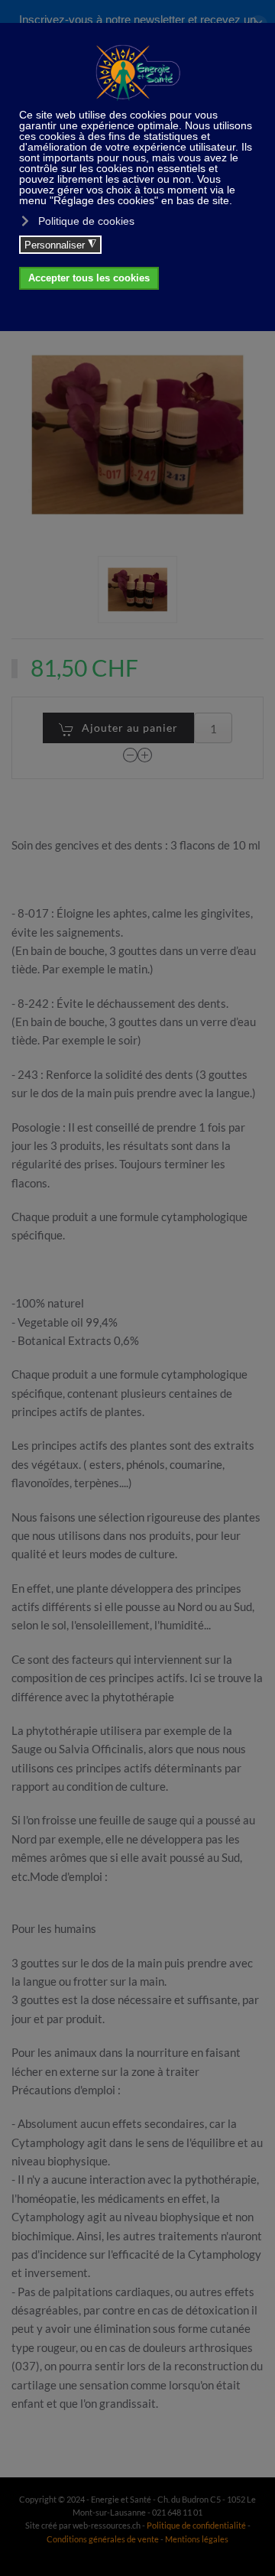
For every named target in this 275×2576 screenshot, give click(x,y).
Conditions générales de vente (104, 2539)
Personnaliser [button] (60, 245)
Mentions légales (197, 2539)
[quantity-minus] (131, 754)
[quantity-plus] (145, 754)
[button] (137, 590)
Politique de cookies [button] (86, 221)
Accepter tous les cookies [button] (89, 278)
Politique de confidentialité (196, 2525)
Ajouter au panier (130, 728)
